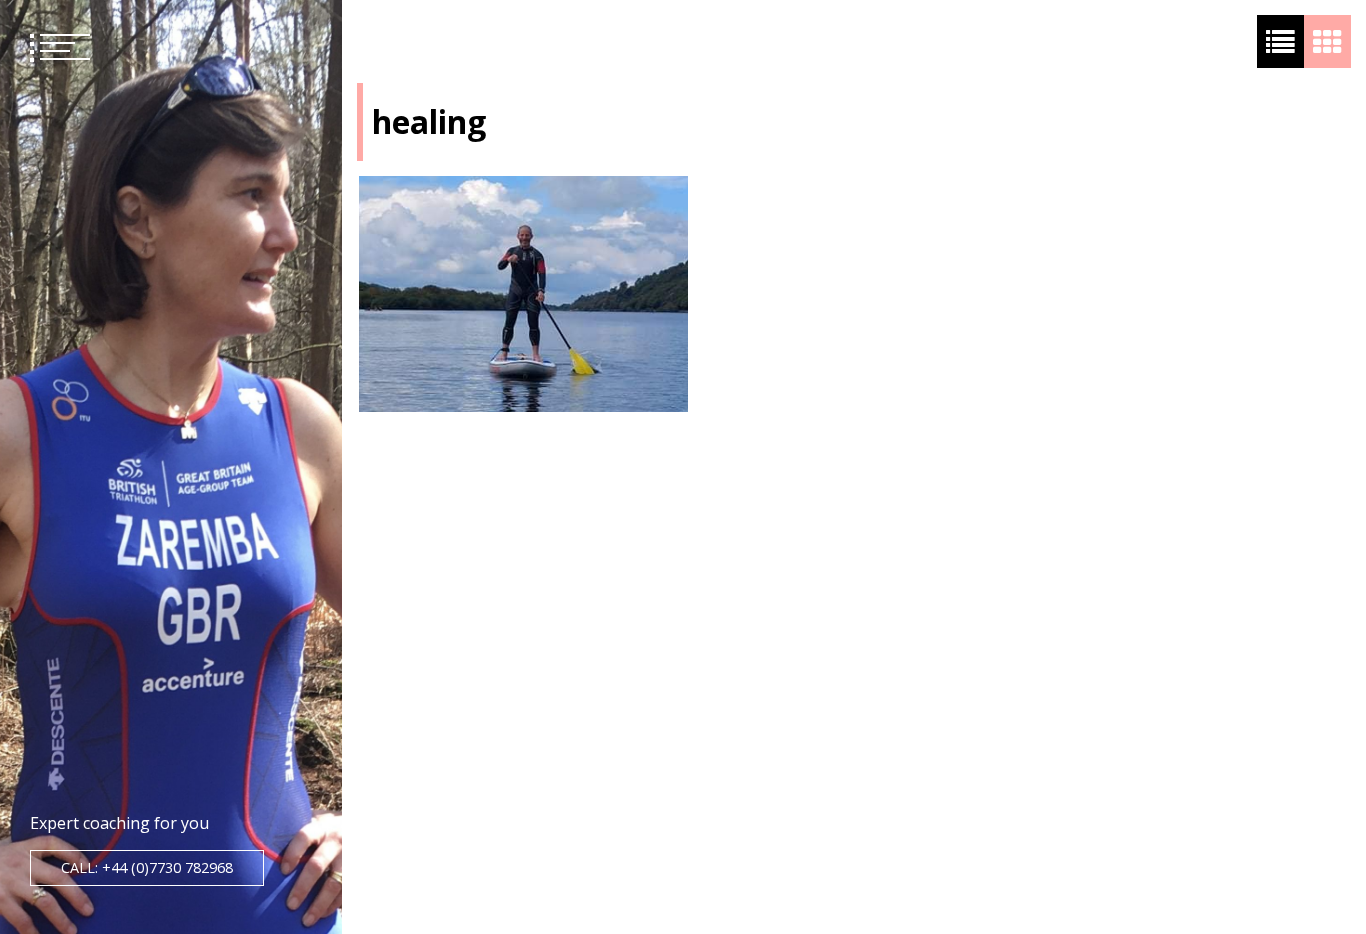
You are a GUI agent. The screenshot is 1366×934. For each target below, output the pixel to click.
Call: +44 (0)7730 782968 (147, 867)
